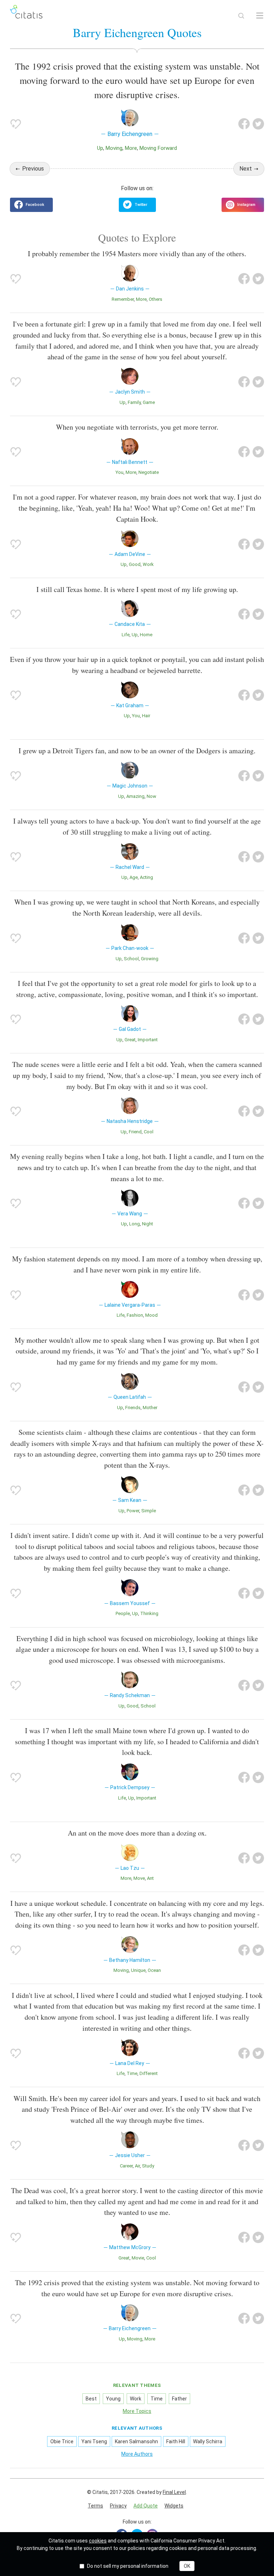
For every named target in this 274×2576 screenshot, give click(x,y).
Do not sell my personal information (128, 2566)
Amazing (135, 796)
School (131, 959)
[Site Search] (241, 16)
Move (139, 1878)
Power (133, 1511)
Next (246, 169)
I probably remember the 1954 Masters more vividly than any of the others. (137, 254)
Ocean (154, 1970)
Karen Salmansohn (136, 2441)
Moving (114, 148)
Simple (149, 1511)
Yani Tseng (94, 2441)
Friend (135, 1132)
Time (132, 2073)
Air (137, 2166)
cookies (98, 2541)
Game (149, 402)
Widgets (174, 2506)
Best (91, 2399)
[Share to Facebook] (244, 124)
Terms (95, 2506)
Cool (149, 1132)
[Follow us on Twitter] (137, 205)
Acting (146, 877)
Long (135, 1224)
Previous (33, 169)
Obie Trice (62, 2441)
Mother (150, 1408)
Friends (133, 1408)
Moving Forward (158, 148)
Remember (123, 299)
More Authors (137, 2454)
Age (134, 877)
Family (134, 402)
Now (151, 796)
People (123, 1613)
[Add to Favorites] (16, 124)
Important (148, 1040)
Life (126, 635)
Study (148, 2166)
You (120, 472)
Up (100, 148)
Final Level (174, 2492)
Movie (138, 2258)
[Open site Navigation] (260, 16)
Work (148, 564)
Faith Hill (176, 2441)
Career (126, 2166)
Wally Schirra (208, 2441)
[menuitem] (95, 2506)
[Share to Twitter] (258, 124)
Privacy (118, 2506)
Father (179, 2399)
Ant (150, 1878)
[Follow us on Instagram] (243, 205)
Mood (151, 1315)
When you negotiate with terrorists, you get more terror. (137, 427)
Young (113, 2399)
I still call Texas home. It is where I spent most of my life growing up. (137, 589)
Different (149, 2073)
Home (146, 635)
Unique (138, 1970)
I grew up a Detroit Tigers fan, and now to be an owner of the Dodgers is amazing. (137, 751)
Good (135, 564)
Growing (150, 959)
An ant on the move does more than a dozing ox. (137, 1833)
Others (156, 299)
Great (130, 1040)
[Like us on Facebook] (31, 205)
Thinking (149, 1613)
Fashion (135, 1315)
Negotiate (149, 472)
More (131, 148)
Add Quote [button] (146, 2506)
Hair (146, 716)
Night (148, 1224)
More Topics (137, 2411)
